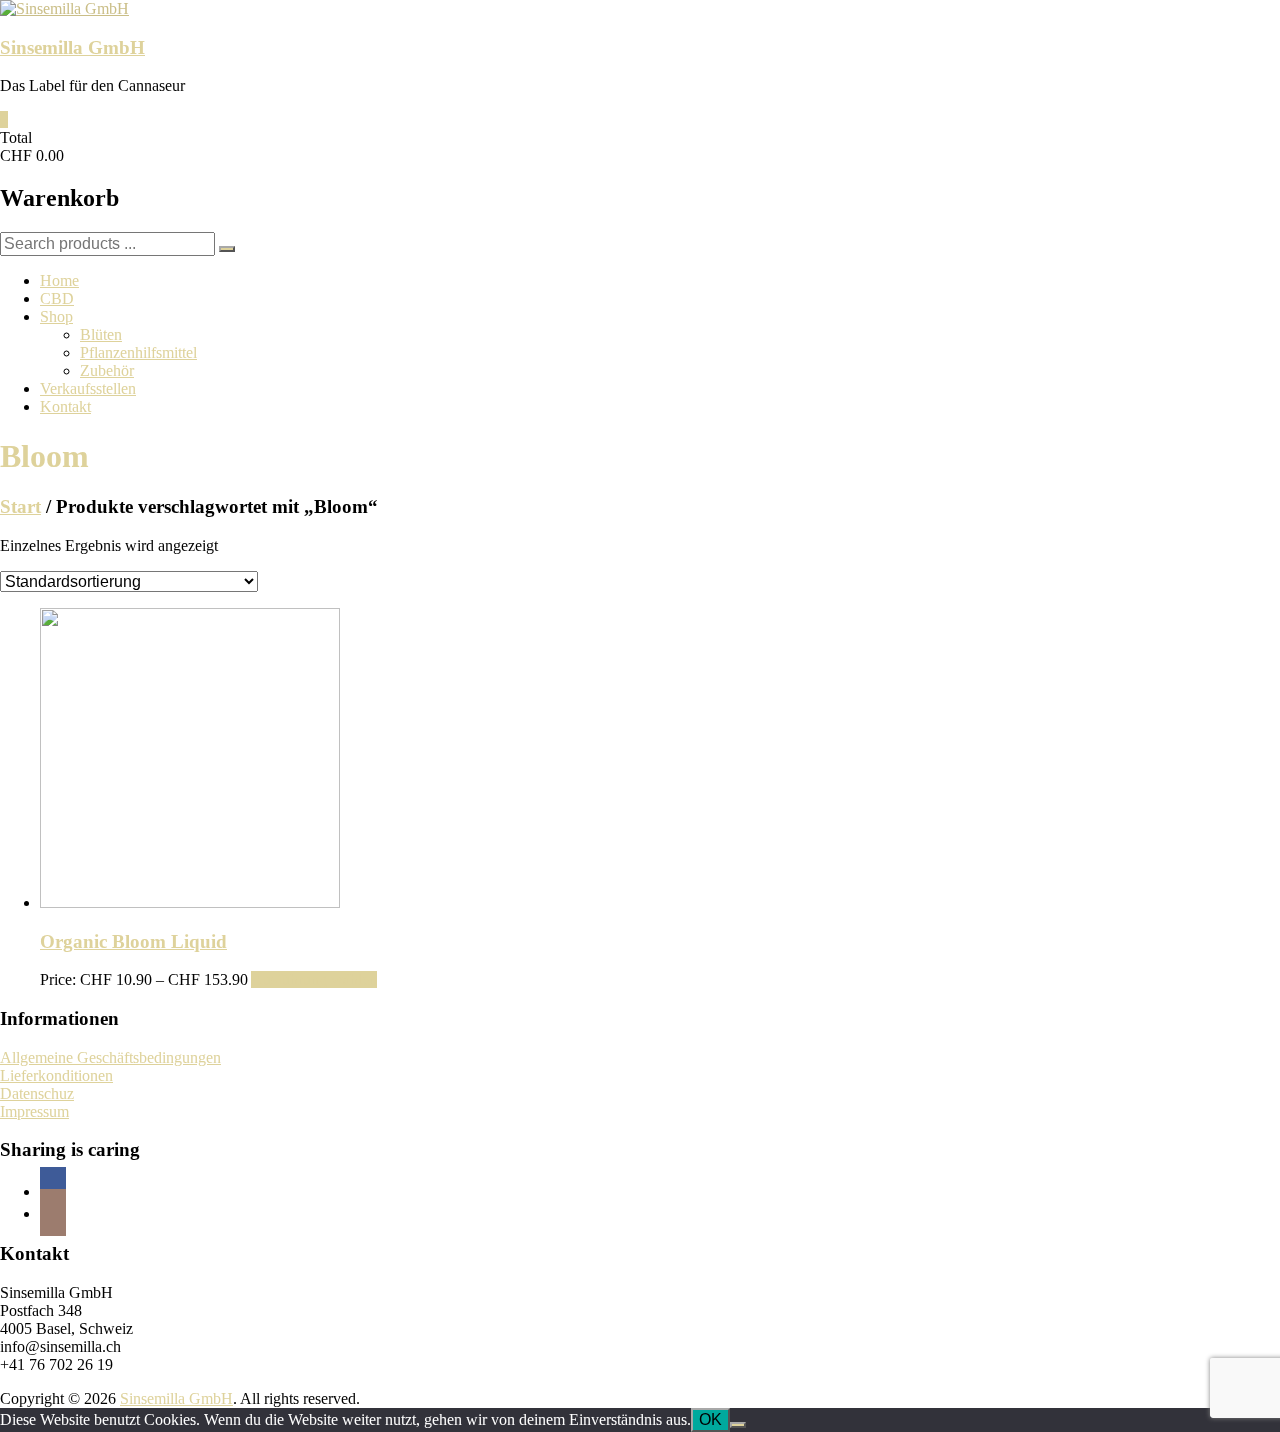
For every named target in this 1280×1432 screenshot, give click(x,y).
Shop (56, 316)
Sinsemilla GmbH (72, 47)
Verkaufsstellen (88, 388)
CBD (57, 298)
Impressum (34, 1111)
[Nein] (738, 1425)
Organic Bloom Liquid (133, 941)
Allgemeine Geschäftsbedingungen (110, 1057)
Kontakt (65, 406)
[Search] (227, 249)
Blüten (101, 334)
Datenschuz (37, 1093)
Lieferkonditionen (56, 1075)
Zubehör (107, 370)
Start (20, 506)
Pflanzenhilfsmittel (138, 352)
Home (59, 280)
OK (710, 1419)
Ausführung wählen (314, 979)
